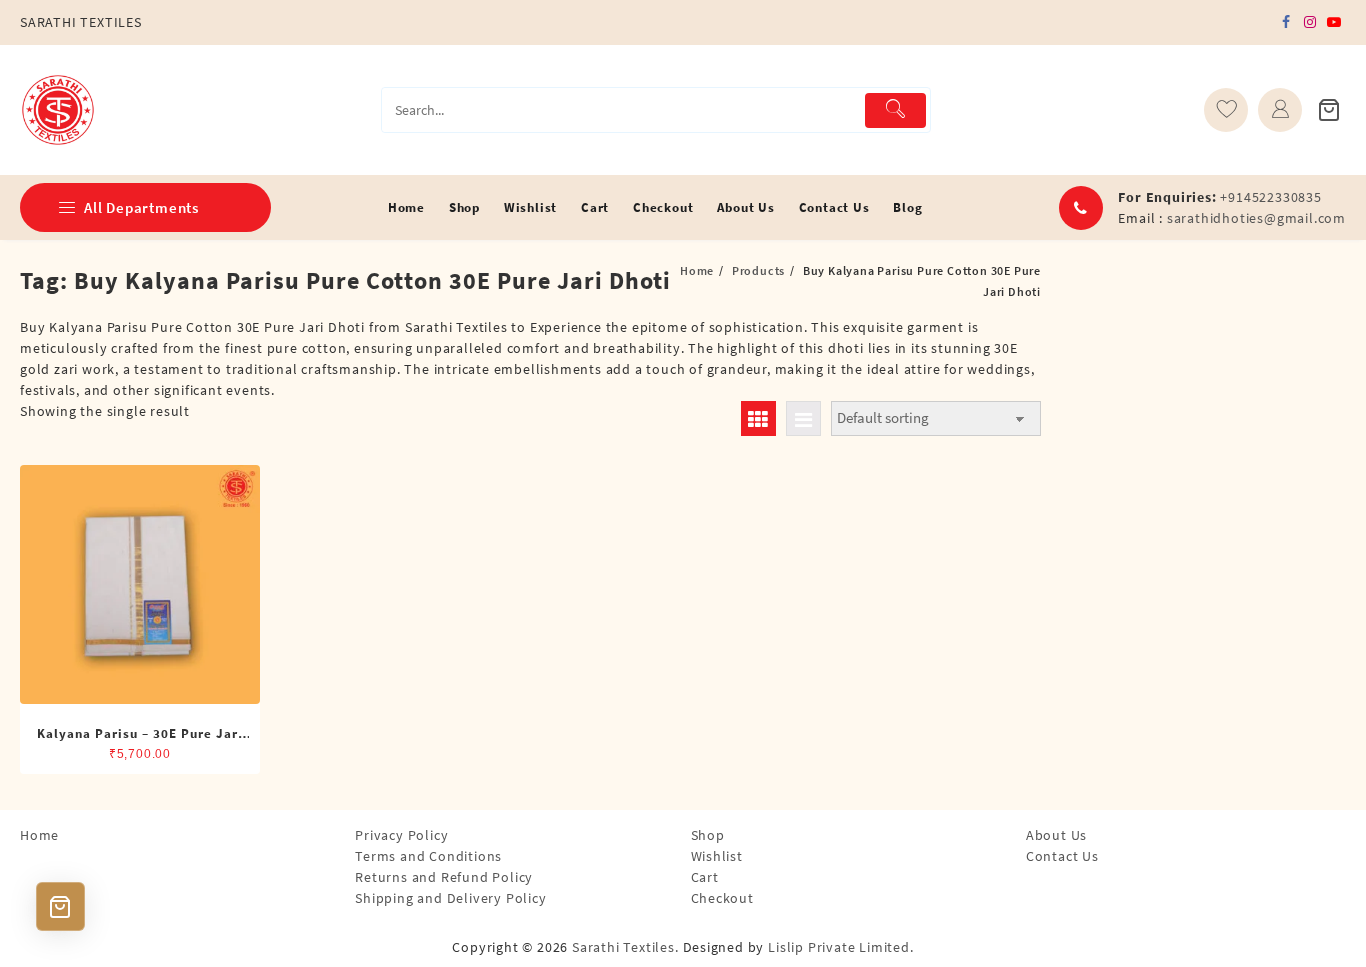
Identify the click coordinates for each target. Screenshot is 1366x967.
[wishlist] (1226, 110)
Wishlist (717, 856)
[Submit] (895, 110)
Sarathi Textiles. (625, 947)
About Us (1056, 835)
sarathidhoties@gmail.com (1256, 218)
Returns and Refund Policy (444, 877)
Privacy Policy (401, 835)
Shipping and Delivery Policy (450, 898)
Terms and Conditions (428, 856)
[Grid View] (758, 418)
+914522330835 (1270, 197)
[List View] (803, 418)
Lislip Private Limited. (840, 947)
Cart (705, 877)
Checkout (722, 898)
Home (39, 835)
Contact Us (1062, 856)
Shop (708, 835)
